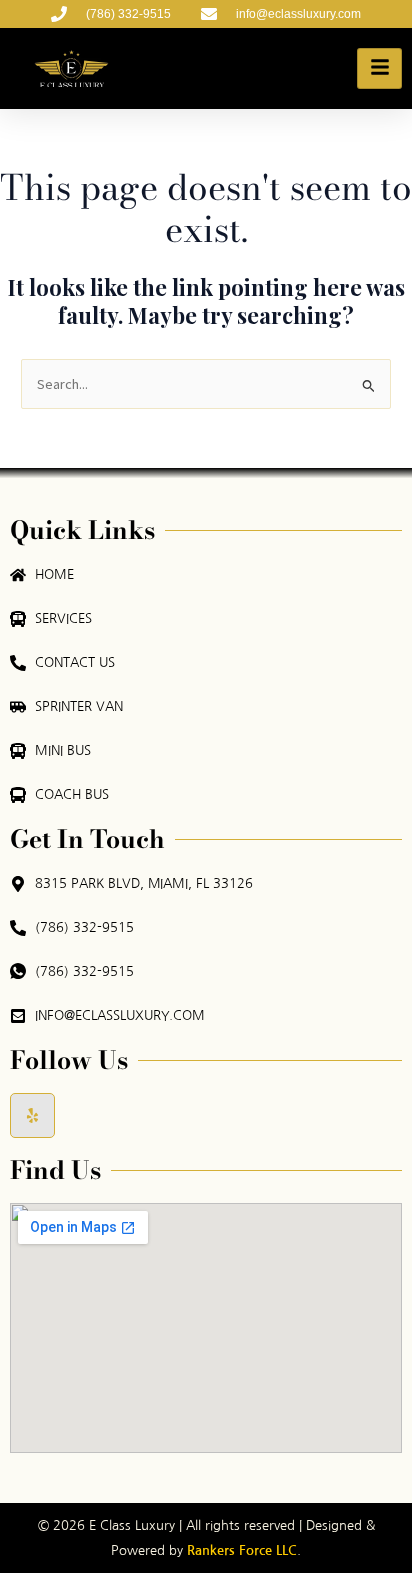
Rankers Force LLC (240, 1550)
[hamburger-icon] (379, 68)
